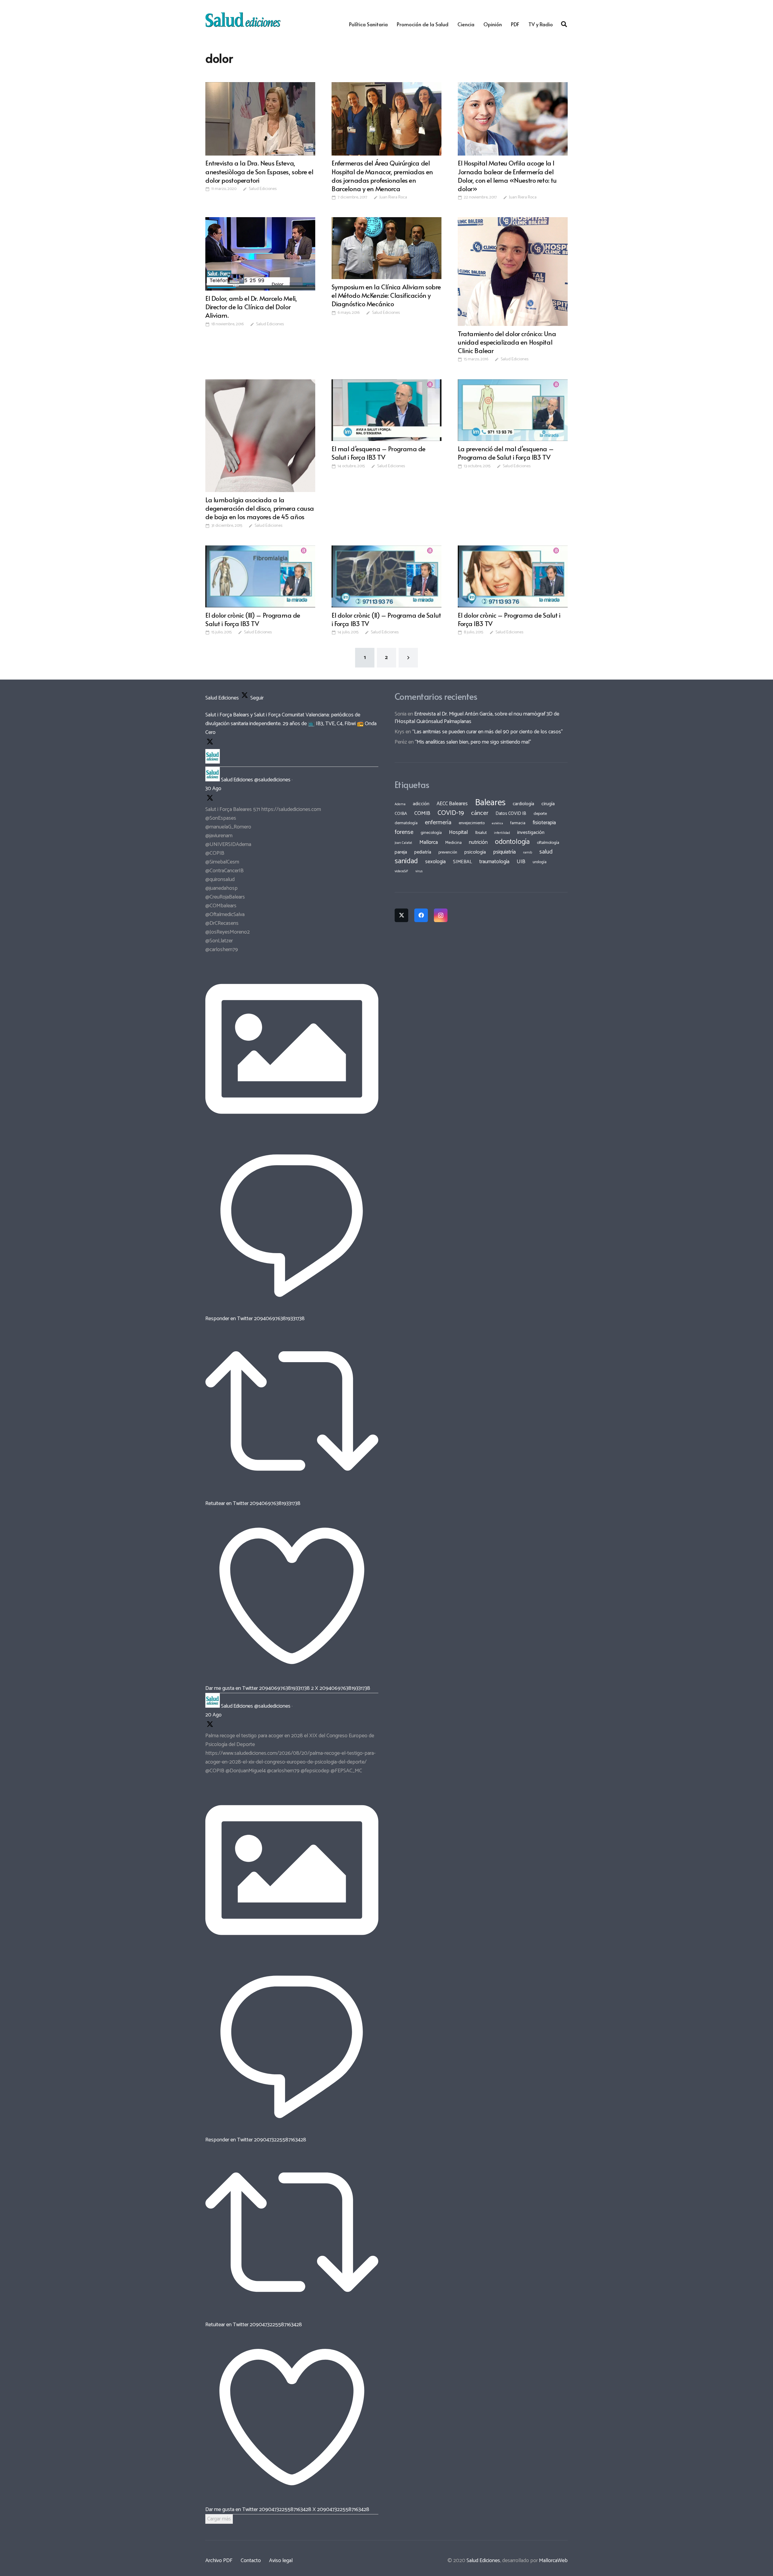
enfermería (438, 823)
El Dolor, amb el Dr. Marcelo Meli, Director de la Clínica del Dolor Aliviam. (251, 307)
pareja (401, 852)
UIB (521, 862)
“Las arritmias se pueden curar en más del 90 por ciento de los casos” (488, 732)
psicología (475, 852)
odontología (512, 842)
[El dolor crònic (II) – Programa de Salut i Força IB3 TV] (386, 576)
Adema (400, 804)
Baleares (490, 803)
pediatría (423, 852)
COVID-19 (451, 813)
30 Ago (213, 789)
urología (540, 862)
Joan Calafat (403, 843)
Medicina (453, 843)
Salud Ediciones (263, 189)
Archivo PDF (219, 2561)
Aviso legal (281, 2561)
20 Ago (213, 1715)
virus (419, 871)
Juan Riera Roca (393, 198)
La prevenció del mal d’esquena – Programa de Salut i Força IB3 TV (506, 453)
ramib (528, 852)
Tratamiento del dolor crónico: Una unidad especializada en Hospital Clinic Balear (507, 342)
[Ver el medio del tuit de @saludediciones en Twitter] (292, 1134)
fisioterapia (544, 823)
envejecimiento (472, 823)
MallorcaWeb (553, 2561)
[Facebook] (421, 915)
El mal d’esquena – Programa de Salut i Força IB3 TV (378, 453)
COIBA (401, 814)
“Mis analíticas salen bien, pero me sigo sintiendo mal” (473, 742)
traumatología (494, 862)
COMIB (422, 813)
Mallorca (429, 842)
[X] (401, 915)
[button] (564, 24)
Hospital (459, 832)
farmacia (518, 823)
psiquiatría (504, 852)
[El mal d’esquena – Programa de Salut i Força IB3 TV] (386, 410)
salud (546, 852)
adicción (421, 804)
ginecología (431, 833)
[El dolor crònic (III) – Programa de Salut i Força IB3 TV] (260, 576)
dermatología (406, 823)
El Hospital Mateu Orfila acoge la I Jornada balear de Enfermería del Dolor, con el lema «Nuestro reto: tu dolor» (507, 175)
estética (497, 823)
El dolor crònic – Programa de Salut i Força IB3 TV (509, 619)
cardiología (523, 804)
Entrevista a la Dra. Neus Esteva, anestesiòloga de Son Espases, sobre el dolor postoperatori (259, 171)
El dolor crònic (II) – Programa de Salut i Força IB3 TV (386, 619)
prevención (448, 852)
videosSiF (401, 871)
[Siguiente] (408, 658)
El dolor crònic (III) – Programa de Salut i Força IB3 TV (253, 619)
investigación (531, 833)
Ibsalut (481, 833)
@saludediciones (272, 780)
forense (404, 832)
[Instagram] (441, 915)
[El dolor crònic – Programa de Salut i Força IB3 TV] (513, 576)
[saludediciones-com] (243, 20)
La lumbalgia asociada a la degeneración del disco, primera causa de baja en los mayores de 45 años (260, 508)
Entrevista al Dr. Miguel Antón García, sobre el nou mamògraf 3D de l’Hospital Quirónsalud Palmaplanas (477, 718)
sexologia (435, 862)
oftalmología (548, 843)
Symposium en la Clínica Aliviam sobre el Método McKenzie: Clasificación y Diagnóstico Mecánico (386, 295)
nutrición (478, 842)
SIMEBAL (462, 862)
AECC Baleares (452, 804)
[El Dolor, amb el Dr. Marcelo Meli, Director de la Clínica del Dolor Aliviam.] (260, 254)
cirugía (548, 804)
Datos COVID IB (511, 814)
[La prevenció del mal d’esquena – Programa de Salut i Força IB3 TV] (513, 410)
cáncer (480, 813)
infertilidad (502, 833)
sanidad (406, 861)
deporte (540, 814)
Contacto (251, 2561)
